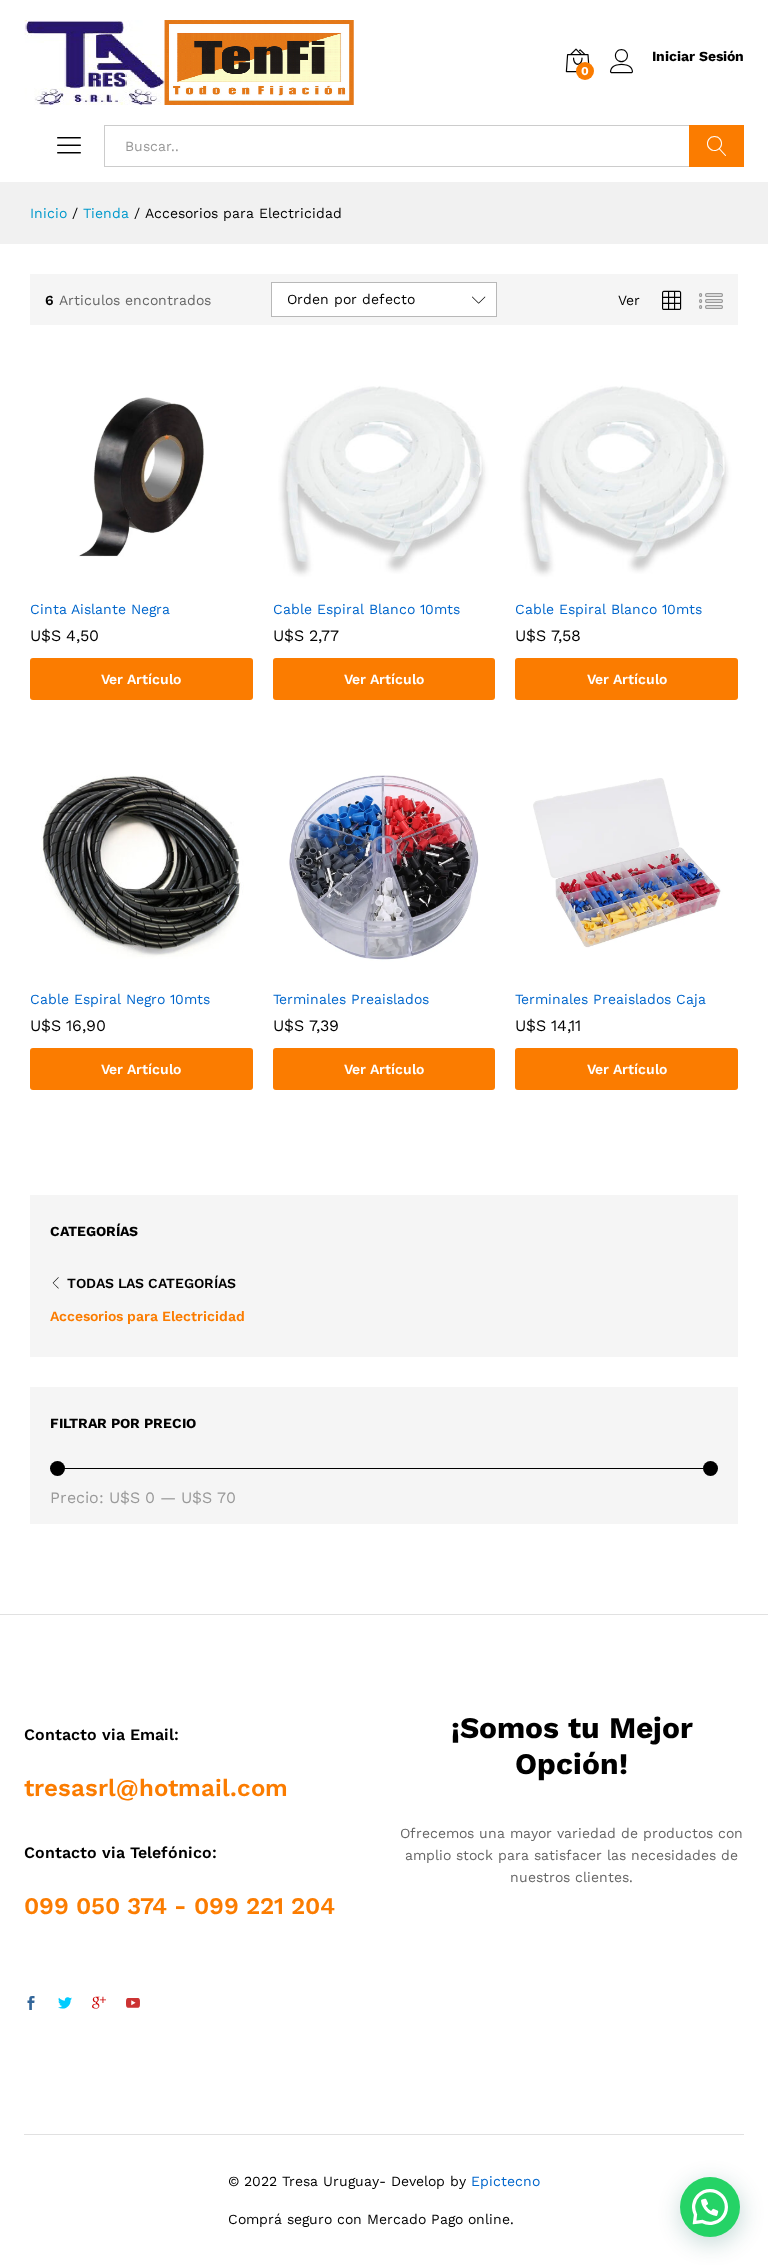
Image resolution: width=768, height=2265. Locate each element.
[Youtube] (133, 2004)
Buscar (716, 146)
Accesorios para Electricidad (147, 1316)
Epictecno (505, 2181)
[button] (710, 2207)
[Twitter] (65, 2004)
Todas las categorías (151, 1283)
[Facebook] (31, 2004)
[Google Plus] (99, 2004)
